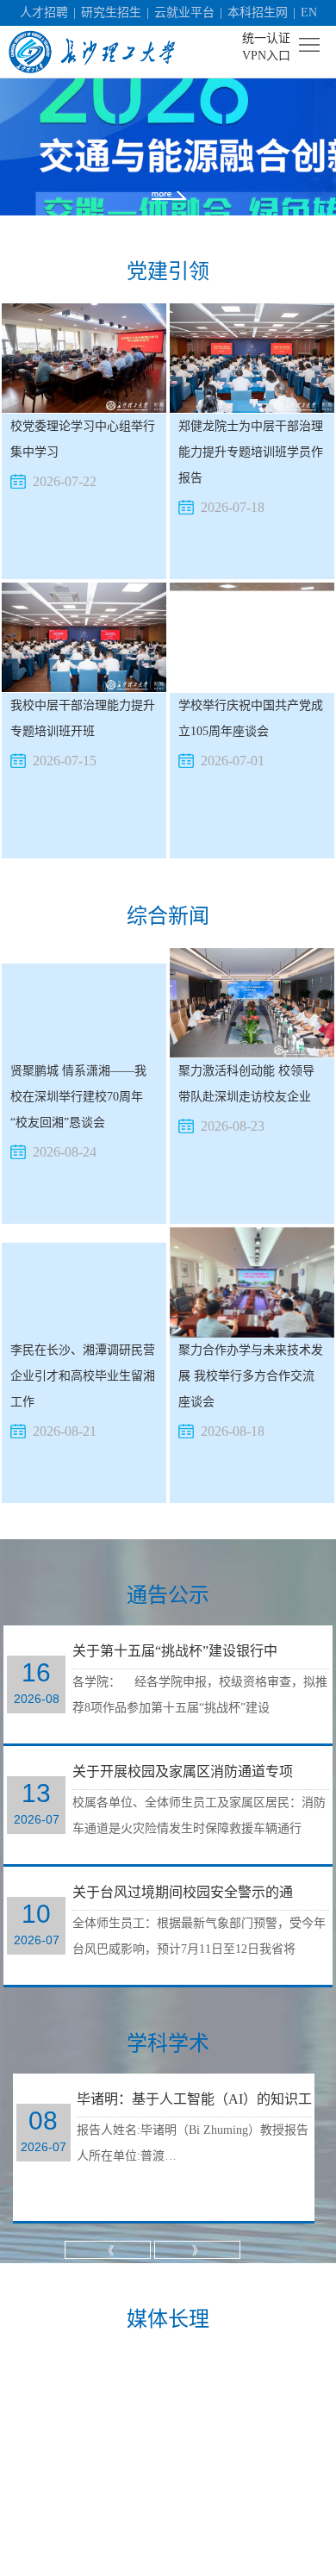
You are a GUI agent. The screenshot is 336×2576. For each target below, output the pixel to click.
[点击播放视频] (262, 2521)
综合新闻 (168, 916)
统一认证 (266, 38)
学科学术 (168, 2043)
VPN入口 (266, 56)
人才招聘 (44, 12)
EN (309, 12)
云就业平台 (184, 12)
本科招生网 (258, 12)
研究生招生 (111, 12)
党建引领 (168, 271)
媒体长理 (168, 2319)
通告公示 (168, 1595)
